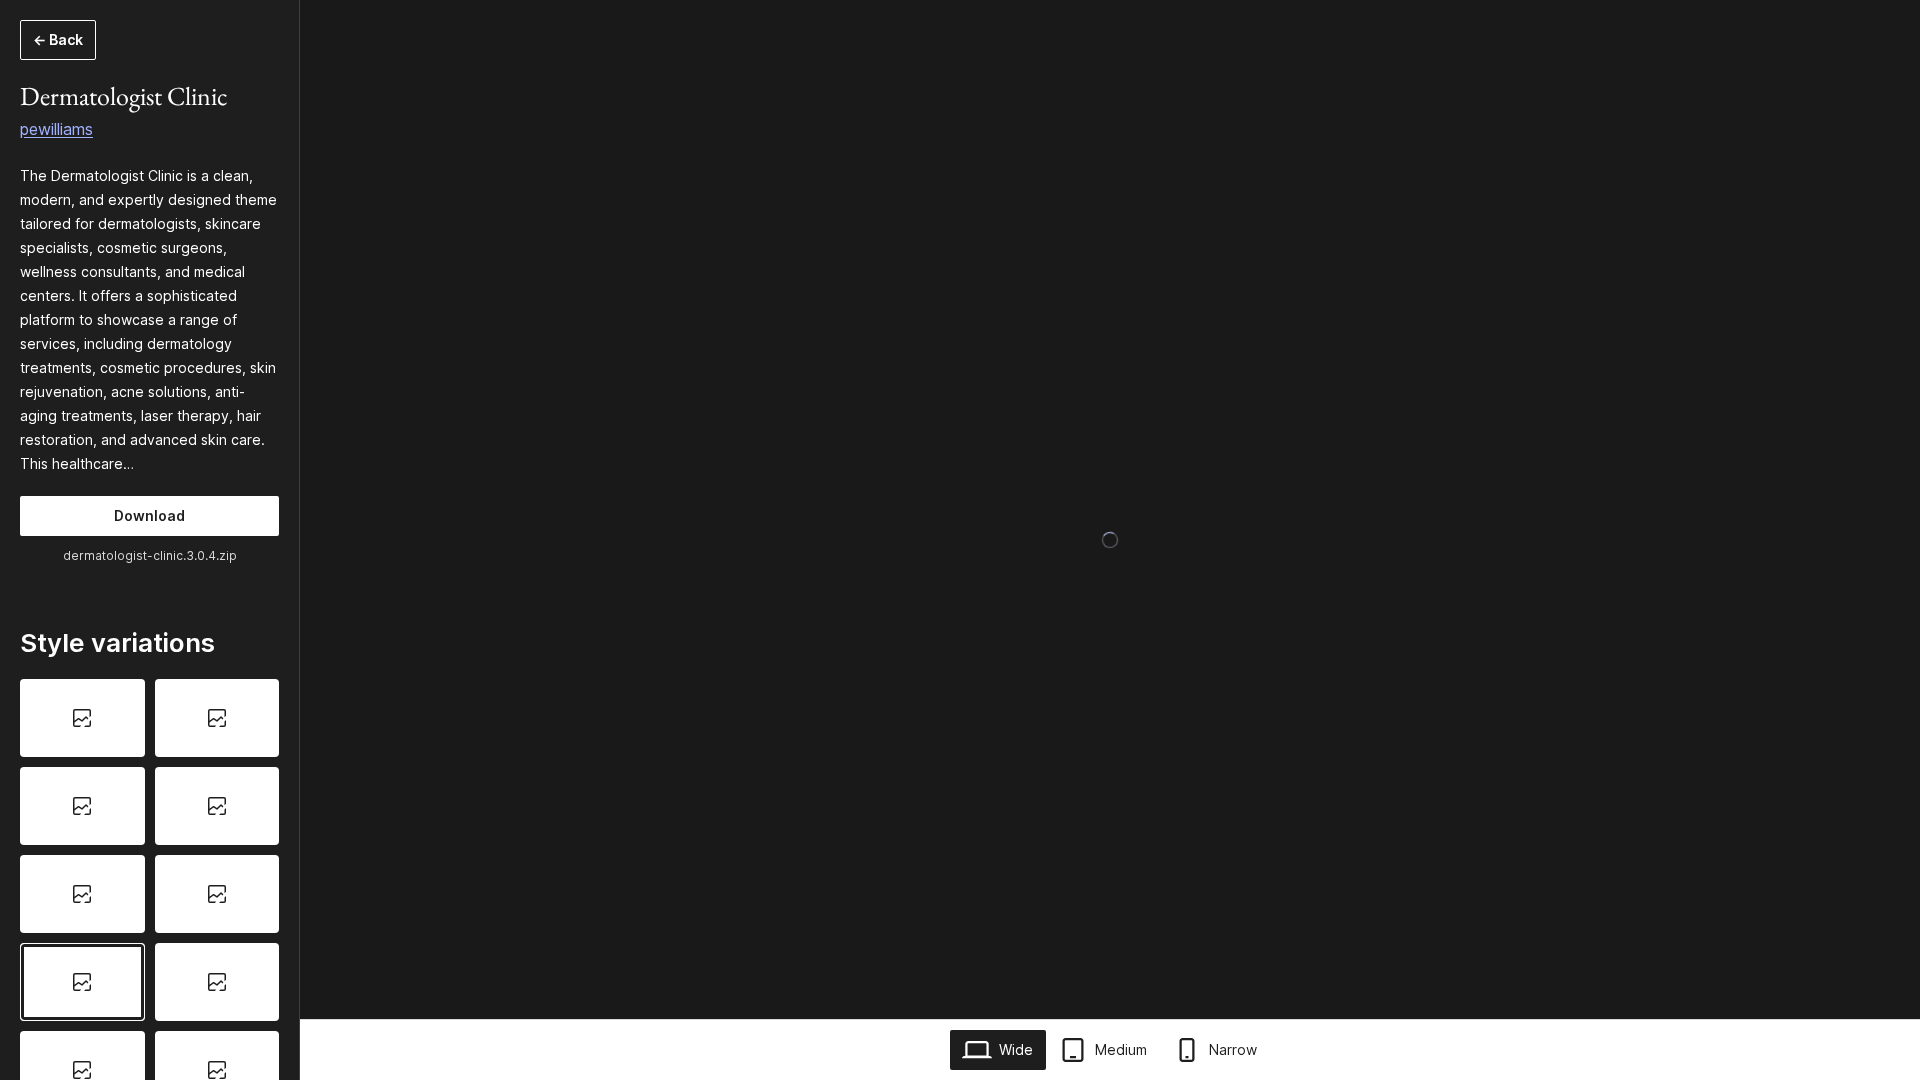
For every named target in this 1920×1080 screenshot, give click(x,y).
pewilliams (56, 129)
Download (149, 515)
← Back (58, 39)
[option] (82, 718)
